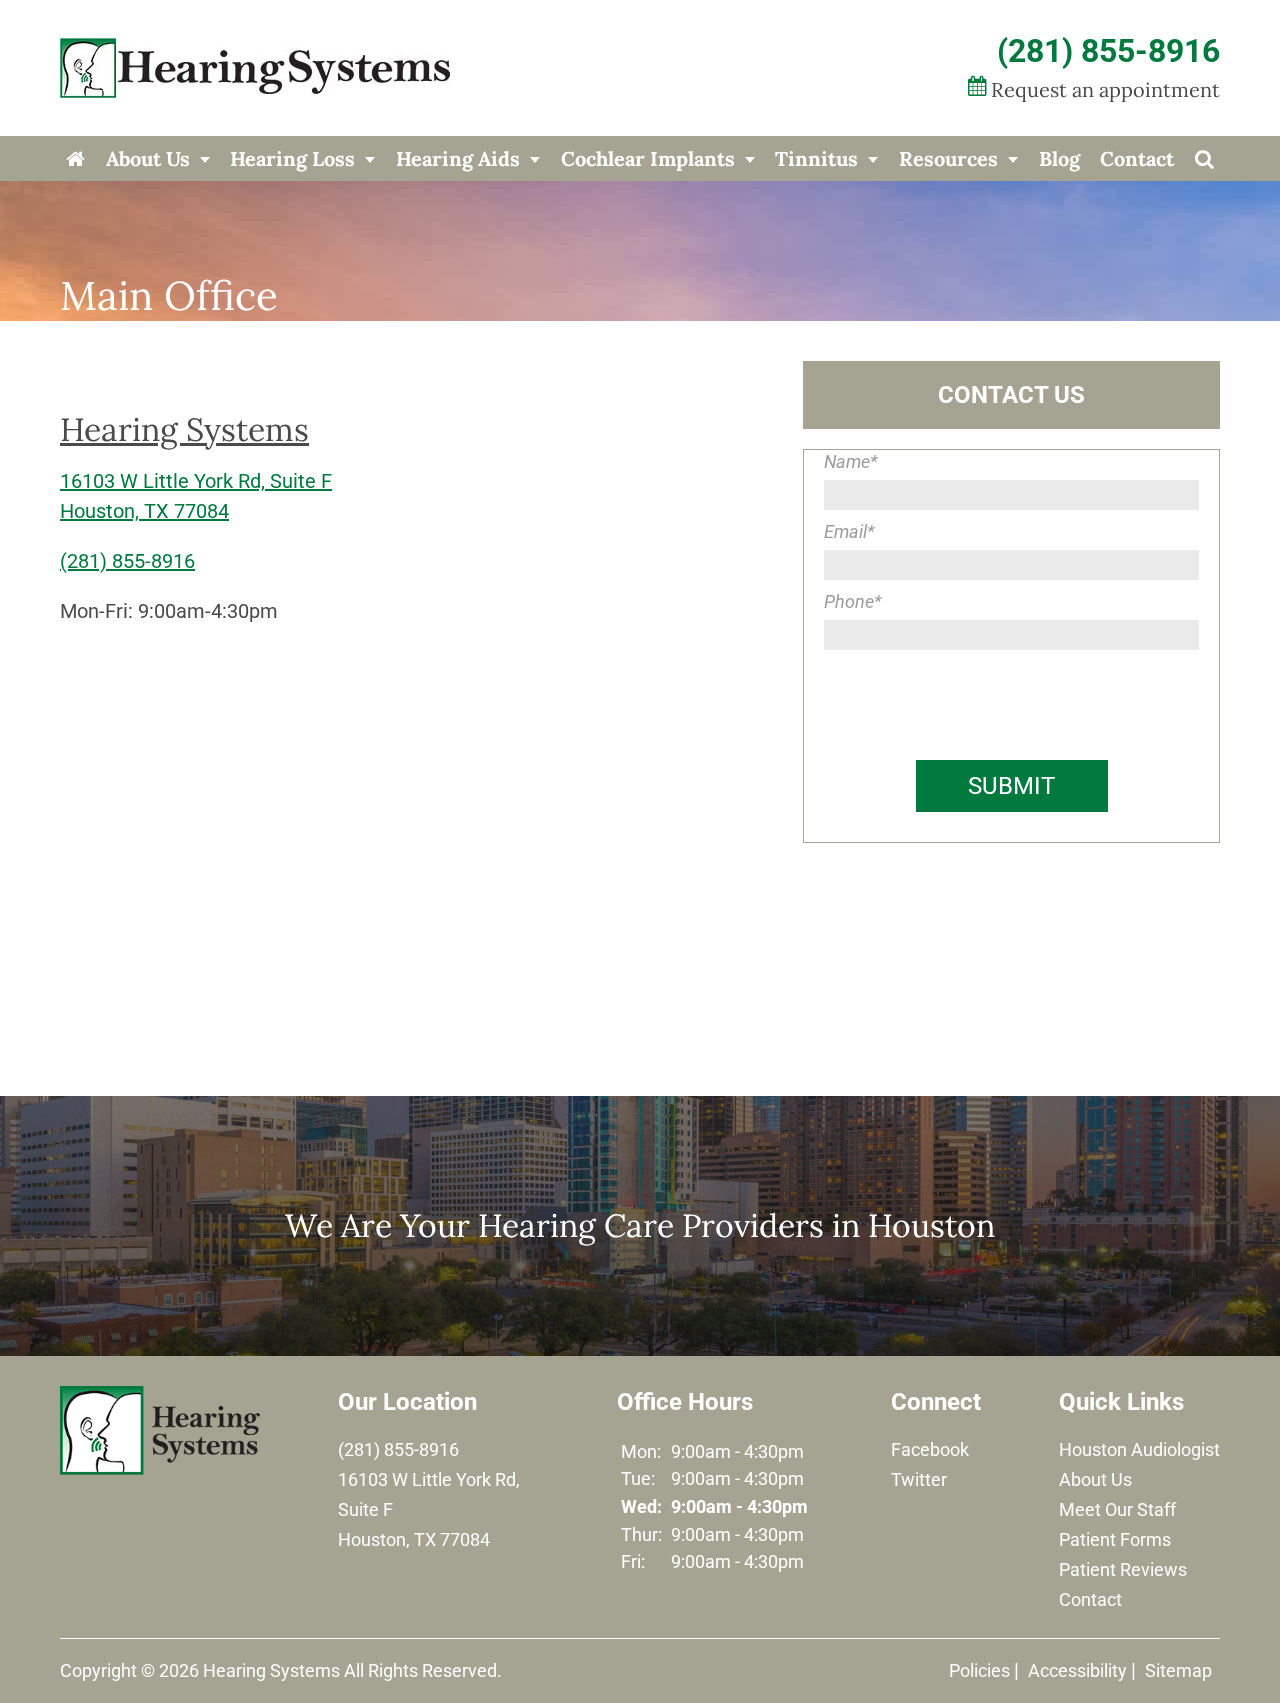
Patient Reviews (1123, 1569)
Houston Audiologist (1139, 1449)
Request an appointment (1105, 89)
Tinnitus (816, 158)
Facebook (930, 1449)
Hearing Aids (458, 158)
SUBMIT (1011, 786)
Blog (1059, 158)
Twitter (919, 1479)
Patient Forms (1115, 1539)
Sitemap (1178, 1670)
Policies (979, 1670)
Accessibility (1077, 1670)
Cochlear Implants (648, 158)
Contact (1137, 158)
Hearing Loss (292, 158)
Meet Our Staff (1117, 1509)
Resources (948, 158)
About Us (148, 158)
